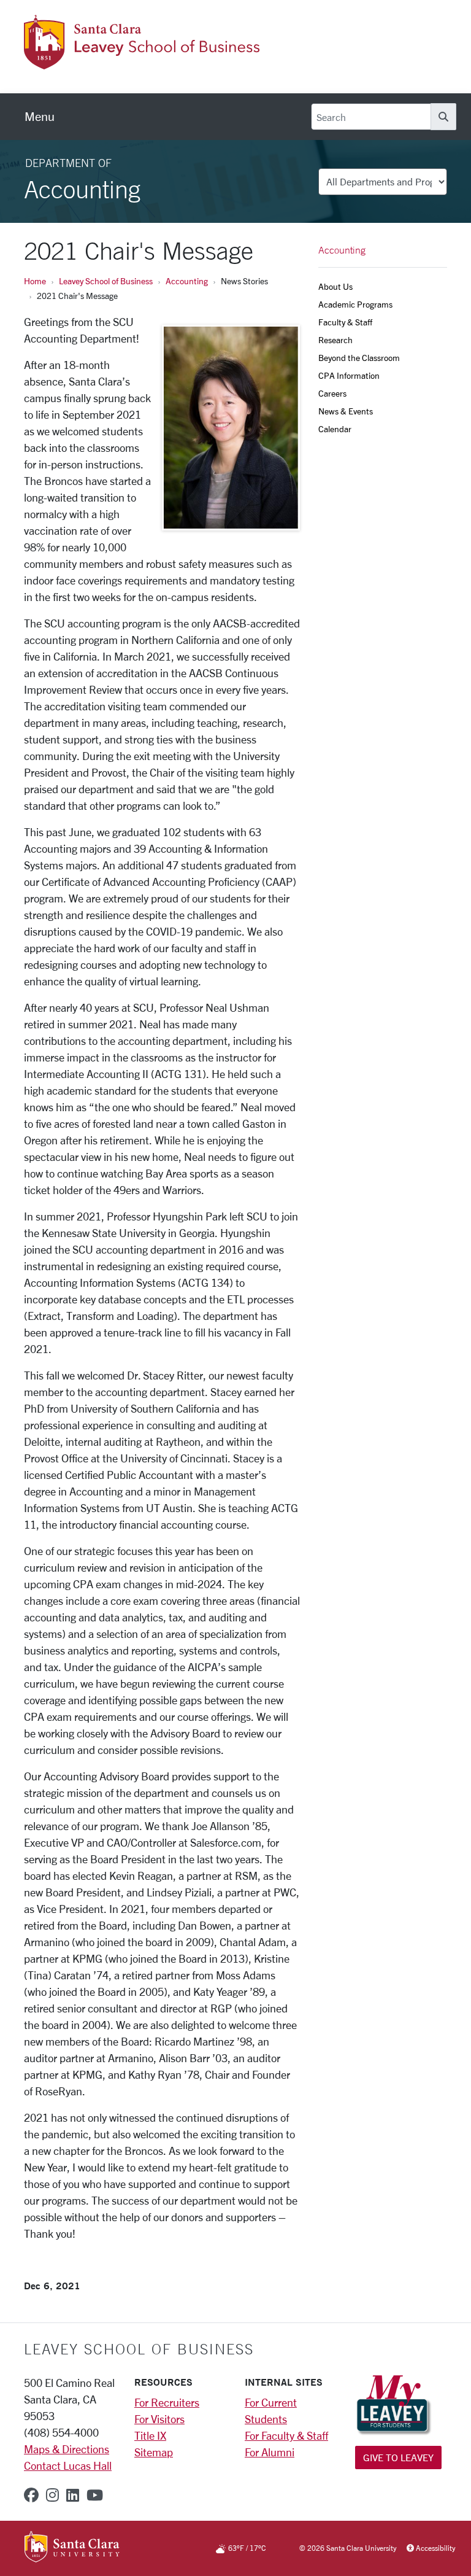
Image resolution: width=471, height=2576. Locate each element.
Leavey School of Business (106, 281)
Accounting (187, 281)
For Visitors (159, 2419)
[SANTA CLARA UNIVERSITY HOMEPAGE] (72, 2548)
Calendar (335, 429)
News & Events (346, 411)
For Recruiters (167, 2402)
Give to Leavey (398, 2457)
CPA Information (349, 375)
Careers (332, 393)
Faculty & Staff (345, 322)
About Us (335, 286)
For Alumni (270, 2452)
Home (35, 281)
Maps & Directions (67, 2449)
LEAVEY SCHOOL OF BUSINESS (139, 2349)
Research (335, 340)
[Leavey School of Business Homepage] (142, 62)
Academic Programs (355, 304)
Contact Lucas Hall (68, 2465)
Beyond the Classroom (359, 358)
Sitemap (154, 2452)
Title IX (150, 2435)
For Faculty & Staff (286, 2435)
